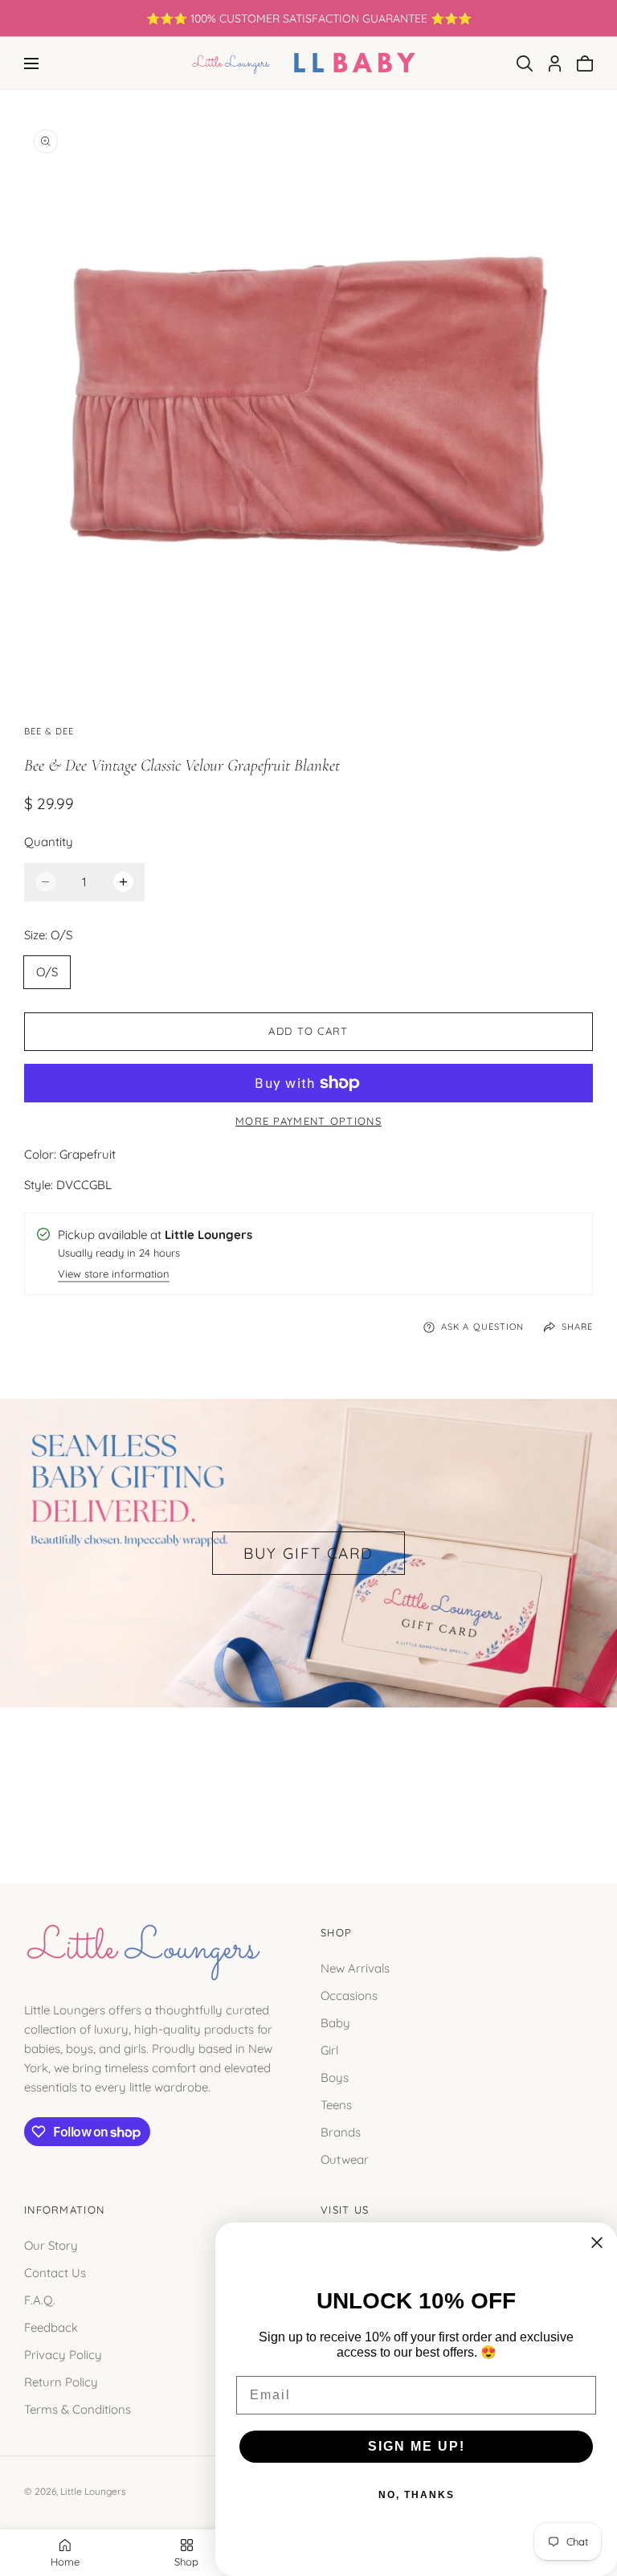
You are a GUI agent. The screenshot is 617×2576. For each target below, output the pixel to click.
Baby (335, 2023)
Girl (329, 2050)
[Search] (525, 63)
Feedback (51, 2327)
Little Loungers (93, 2491)
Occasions (349, 1995)
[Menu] (31, 63)
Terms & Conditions (78, 2408)
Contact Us (55, 2272)
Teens (336, 2105)
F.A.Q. (40, 2299)
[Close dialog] (597, 2243)
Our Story (51, 2245)
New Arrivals (355, 1968)
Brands (341, 2132)
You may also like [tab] (308, 1778)
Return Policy (61, 2381)
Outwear (345, 2159)
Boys (335, 2077)
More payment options (308, 1121)
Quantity (49, 842)
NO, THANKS (417, 2495)
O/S (47, 972)
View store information (114, 1275)
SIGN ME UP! (417, 2446)
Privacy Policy (63, 2354)
